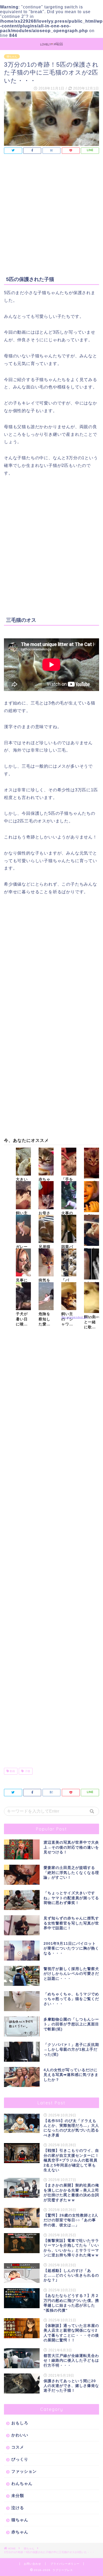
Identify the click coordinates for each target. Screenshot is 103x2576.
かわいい (20, 2435)
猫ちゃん (12, 56)
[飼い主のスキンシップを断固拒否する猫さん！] (23, 1195)
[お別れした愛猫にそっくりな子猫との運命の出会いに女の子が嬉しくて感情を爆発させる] (92, 1197)
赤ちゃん (20, 2532)
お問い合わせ (32, 2564)
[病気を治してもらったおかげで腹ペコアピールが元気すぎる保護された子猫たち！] (46, 1263)
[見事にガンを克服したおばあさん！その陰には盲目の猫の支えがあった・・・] (23, 1263)
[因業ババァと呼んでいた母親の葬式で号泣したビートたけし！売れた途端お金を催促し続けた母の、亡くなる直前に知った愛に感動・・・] (69, 1229)
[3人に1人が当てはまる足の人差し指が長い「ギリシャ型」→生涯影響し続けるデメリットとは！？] (92, 1264)
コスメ (18, 2447)
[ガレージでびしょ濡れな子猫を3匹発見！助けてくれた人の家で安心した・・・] (23, 1229)
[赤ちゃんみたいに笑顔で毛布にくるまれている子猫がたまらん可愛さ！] (46, 1162)
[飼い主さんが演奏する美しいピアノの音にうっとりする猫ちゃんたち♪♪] (92, 1230)
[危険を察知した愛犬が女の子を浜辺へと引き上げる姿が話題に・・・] (46, 1296)
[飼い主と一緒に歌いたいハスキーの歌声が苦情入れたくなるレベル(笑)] (92, 1298)
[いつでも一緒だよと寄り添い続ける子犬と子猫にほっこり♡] (92, 1163)
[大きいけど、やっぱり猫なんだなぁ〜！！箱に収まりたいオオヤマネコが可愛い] (23, 1162)
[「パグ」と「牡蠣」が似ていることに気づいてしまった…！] (69, 1263)
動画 (12, 1771)
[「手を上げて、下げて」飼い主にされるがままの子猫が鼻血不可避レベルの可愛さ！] (69, 1162)
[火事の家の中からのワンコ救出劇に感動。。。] (69, 1195)
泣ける (18, 2508)
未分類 (18, 2496)
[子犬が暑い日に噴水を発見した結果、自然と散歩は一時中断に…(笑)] (23, 1296)
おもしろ (20, 2423)
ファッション (24, 2471)
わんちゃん (22, 2483)
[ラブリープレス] (51, 44)
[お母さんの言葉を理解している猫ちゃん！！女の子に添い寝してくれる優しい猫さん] (46, 1195)
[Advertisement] (51, 216)
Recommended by (74, 1317)
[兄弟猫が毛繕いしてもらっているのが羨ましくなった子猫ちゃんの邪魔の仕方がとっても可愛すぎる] (46, 1229)
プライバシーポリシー (65, 2564)
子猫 (27, 1771)
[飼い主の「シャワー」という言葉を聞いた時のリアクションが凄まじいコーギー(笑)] (69, 1296)
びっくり (20, 2459)
